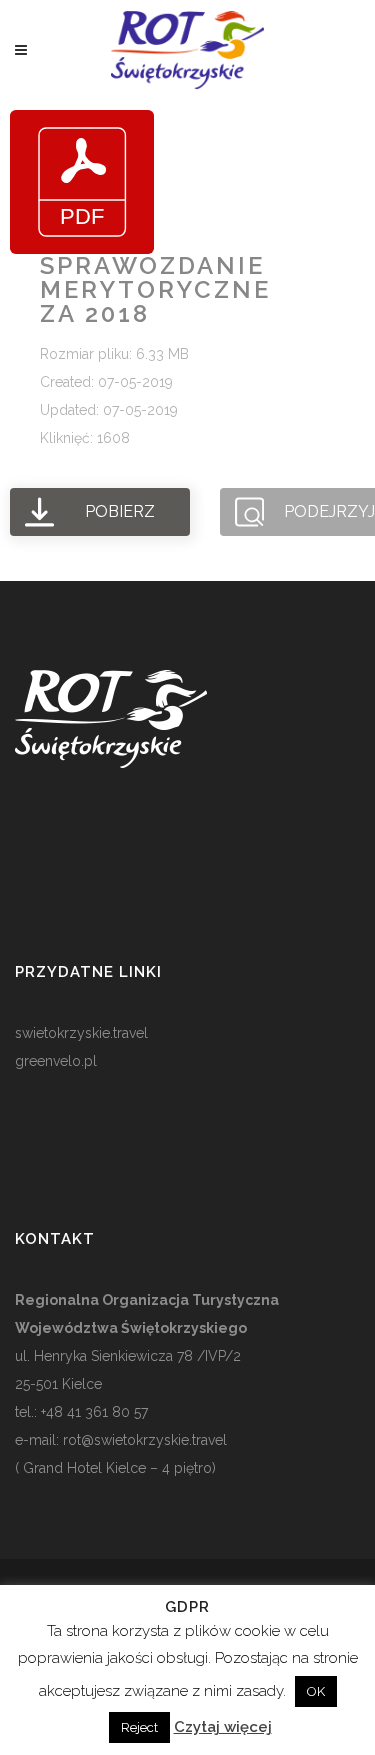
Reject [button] (139, 1727)
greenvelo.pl (56, 1061)
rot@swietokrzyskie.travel (143, 1440)
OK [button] (316, 1691)
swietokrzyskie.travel (81, 1033)
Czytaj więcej (223, 1727)
